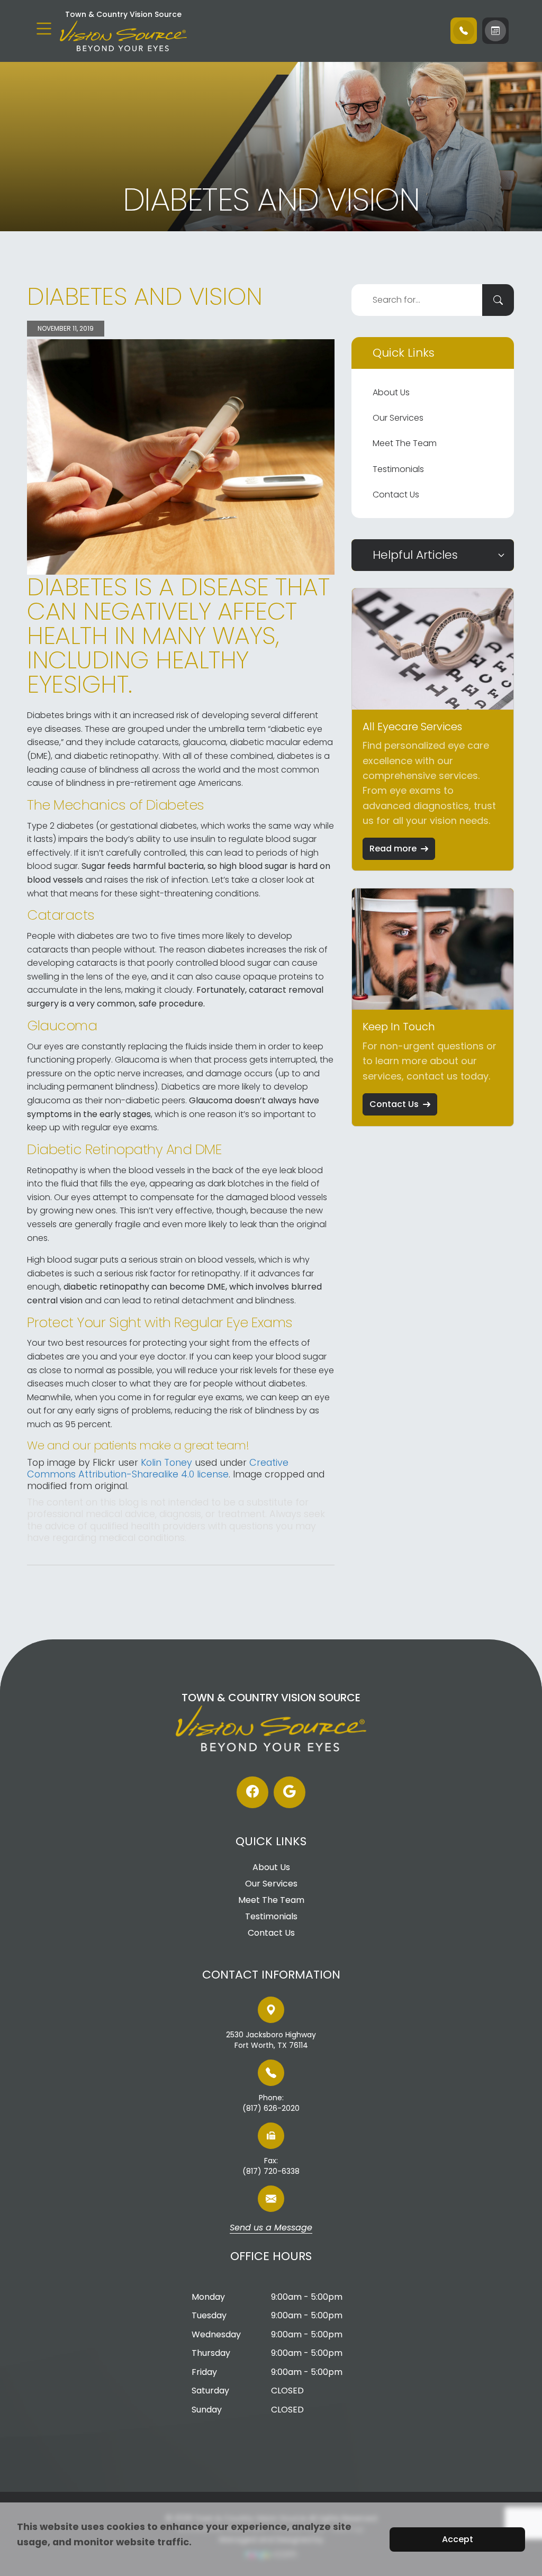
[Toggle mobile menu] (44, 29)
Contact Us (396, 495)
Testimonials (398, 469)
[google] (290, 1792)
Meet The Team (405, 443)
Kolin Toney (166, 1462)
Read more (393, 849)
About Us (391, 392)
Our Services (398, 418)
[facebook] (252, 1792)
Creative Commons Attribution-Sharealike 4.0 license (158, 1468)
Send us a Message (271, 2228)
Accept (458, 2539)
